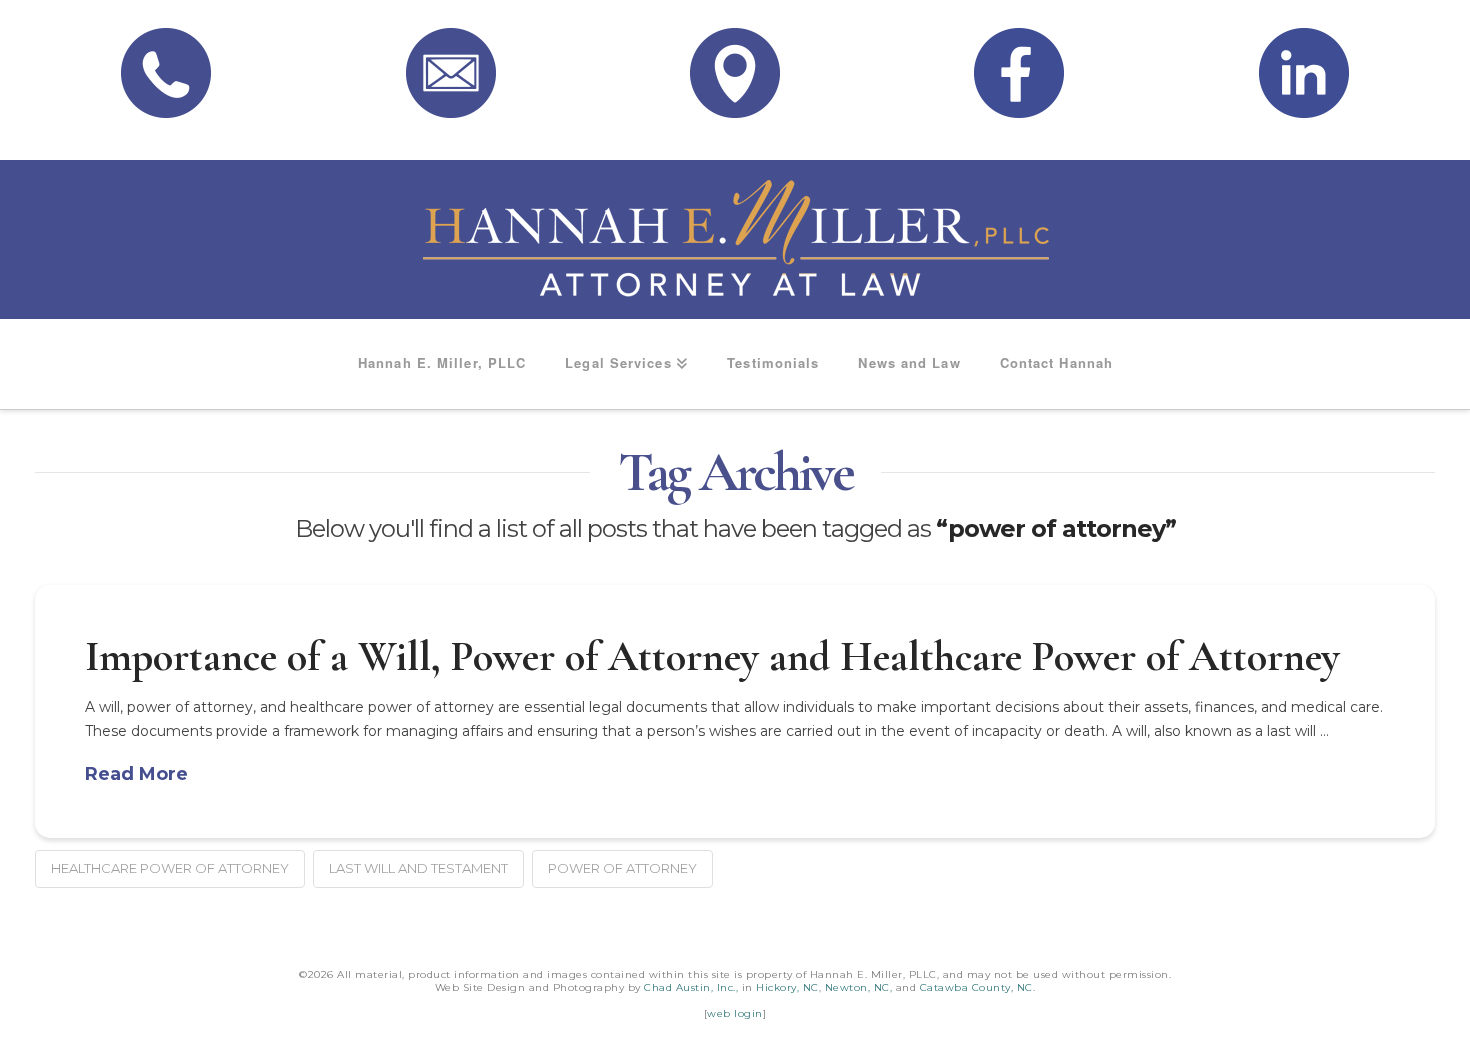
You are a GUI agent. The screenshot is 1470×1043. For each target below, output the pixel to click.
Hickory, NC (787, 987)
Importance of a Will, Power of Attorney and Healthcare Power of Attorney (712, 656)
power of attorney (622, 868)
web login (735, 1013)
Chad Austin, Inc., (691, 987)
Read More (136, 774)
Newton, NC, (859, 987)
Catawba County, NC (976, 987)
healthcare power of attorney (170, 868)
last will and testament (418, 868)
